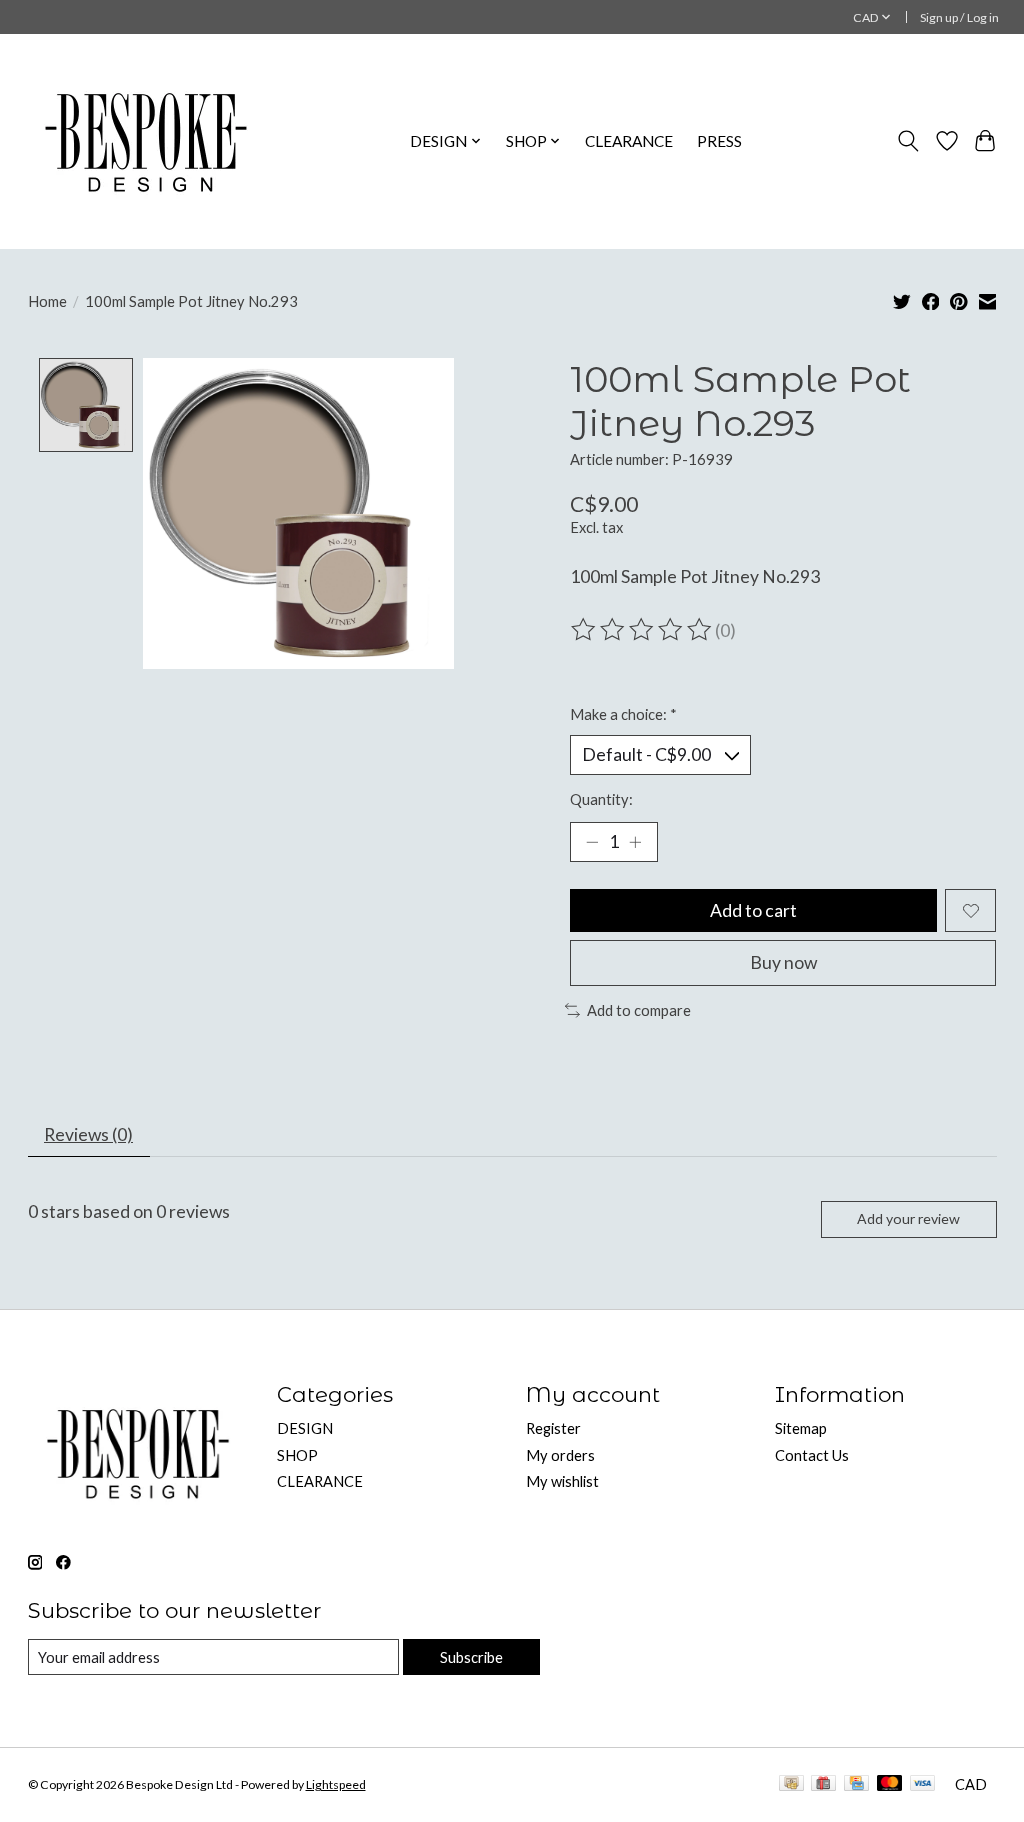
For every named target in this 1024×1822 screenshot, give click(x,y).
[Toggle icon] (907, 141)
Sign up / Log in (959, 17)
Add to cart (753, 910)
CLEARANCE (629, 141)
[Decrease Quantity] (592, 842)
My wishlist (562, 1481)
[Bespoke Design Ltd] (146, 141)
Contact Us (812, 1455)
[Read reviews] (643, 630)
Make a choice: (623, 714)
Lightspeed (336, 1784)
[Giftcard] (823, 1784)
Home (47, 301)
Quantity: (601, 799)
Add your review (908, 1218)
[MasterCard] (890, 1784)
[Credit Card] (856, 1784)
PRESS (719, 141)
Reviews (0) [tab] (88, 1134)
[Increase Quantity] (635, 842)
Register (553, 1428)
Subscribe (471, 1657)
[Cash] (791, 1784)
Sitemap (801, 1428)
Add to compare (639, 1010)
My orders (560, 1455)
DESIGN (305, 1428)
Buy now (783, 962)
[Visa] (923, 1784)
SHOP (297, 1455)
